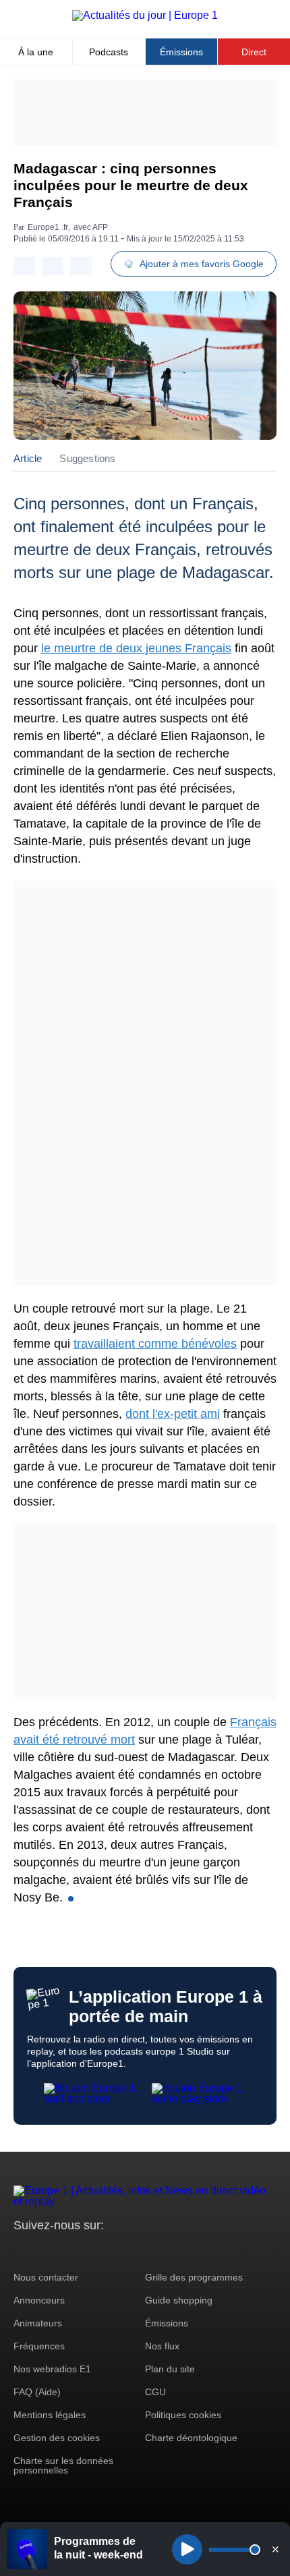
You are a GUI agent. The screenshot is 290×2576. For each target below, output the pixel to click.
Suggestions (87, 458)
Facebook (68, 2251)
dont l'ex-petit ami (173, 1414)
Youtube (91, 2251)
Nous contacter (46, 2277)
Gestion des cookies (57, 2438)
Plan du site (170, 2369)
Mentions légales (50, 2415)
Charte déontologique (191, 2438)
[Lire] (187, 2549)
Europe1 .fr (48, 227)
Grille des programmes (194, 2277)
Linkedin (137, 2251)
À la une (36, 52)
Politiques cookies (183, 2415)
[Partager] (24, 266)
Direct (254, 52)
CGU (155, 2392)
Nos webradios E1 (52, 2369)
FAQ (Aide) (37, 2392)
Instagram (45, 2251)
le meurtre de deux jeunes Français (136, 648)
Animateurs (38, 2323)
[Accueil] (145, 15)
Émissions (181, 52)
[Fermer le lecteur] (275, 2549)
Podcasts (109, 52)
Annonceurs (39, 2300)
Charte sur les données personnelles (63, 2465)
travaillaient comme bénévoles (155, 1344)
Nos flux (162, 2346)
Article (28, 458)
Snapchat (114, 2251)
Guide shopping (179, 2300)
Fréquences (39, 2346)
